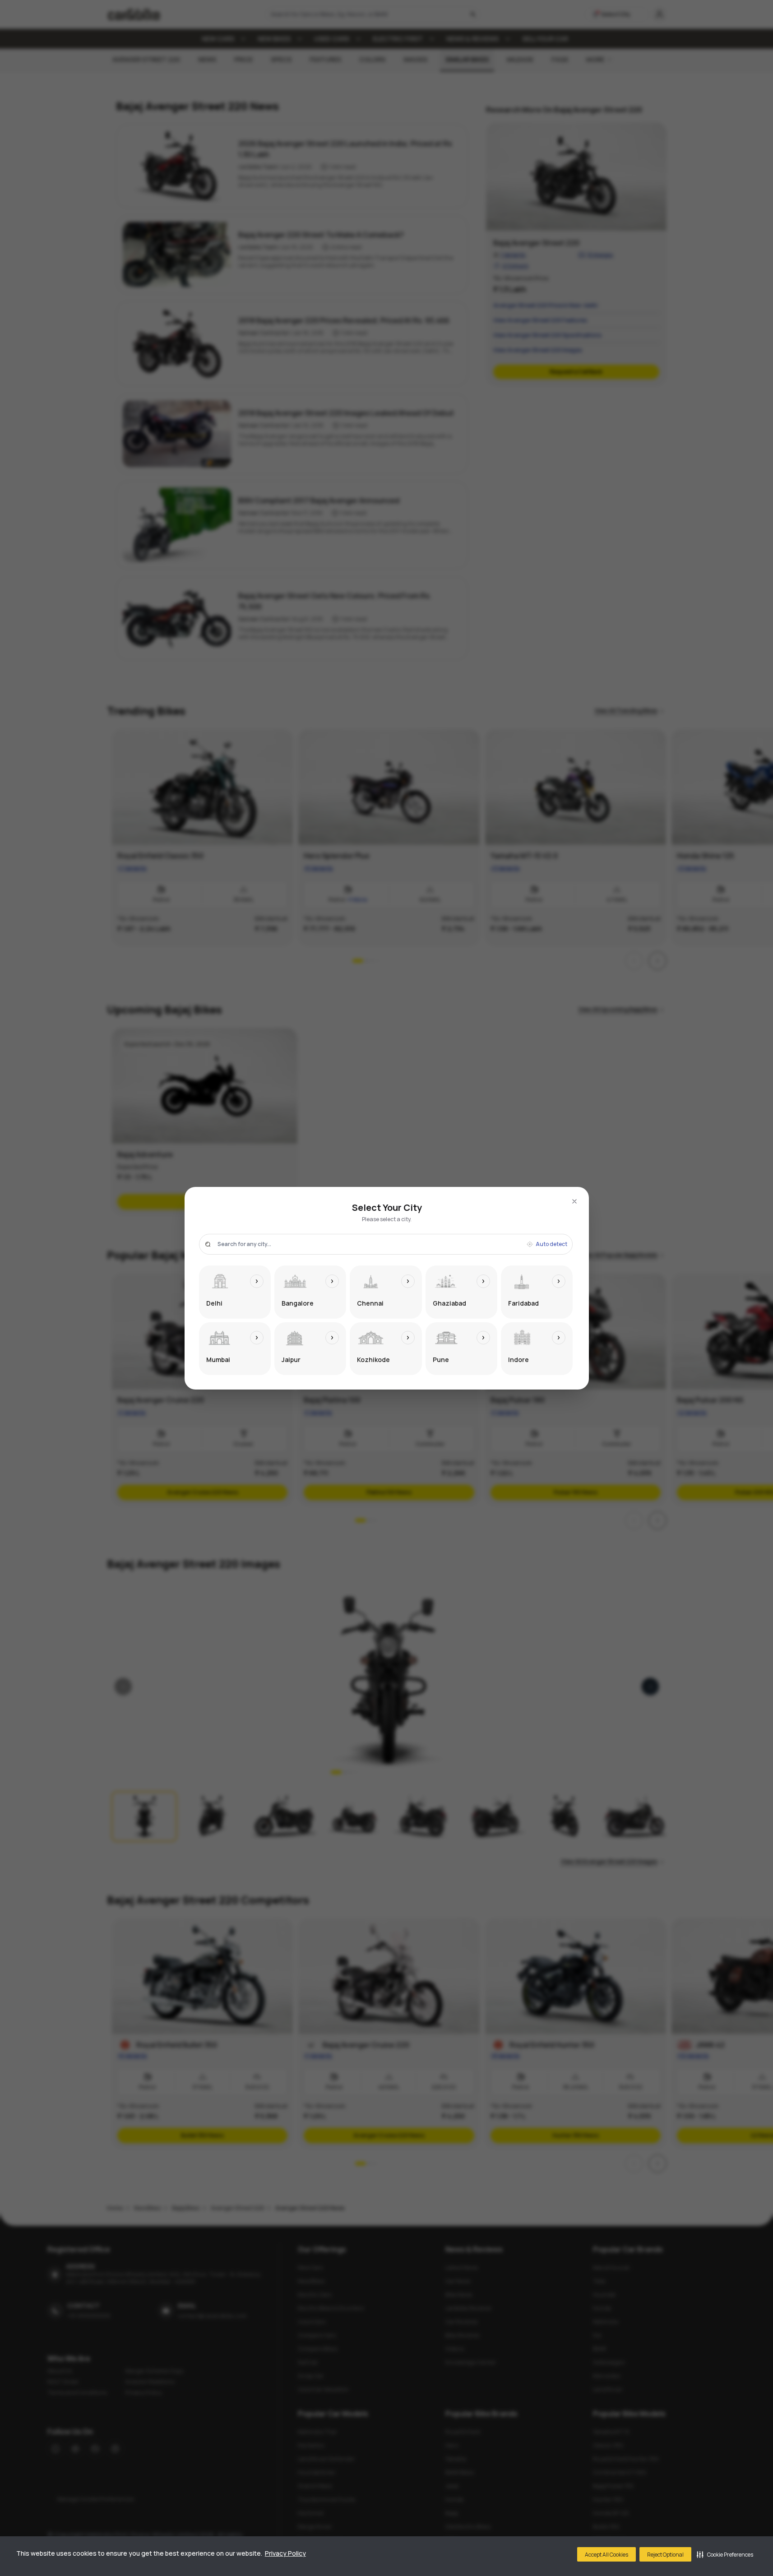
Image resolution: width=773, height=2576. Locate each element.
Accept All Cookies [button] (606, 2555)
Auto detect (551, 1244)
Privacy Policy (285, 2553)
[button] (725, 2554)
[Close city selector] (574, 1201)
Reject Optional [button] (665, 2555)
